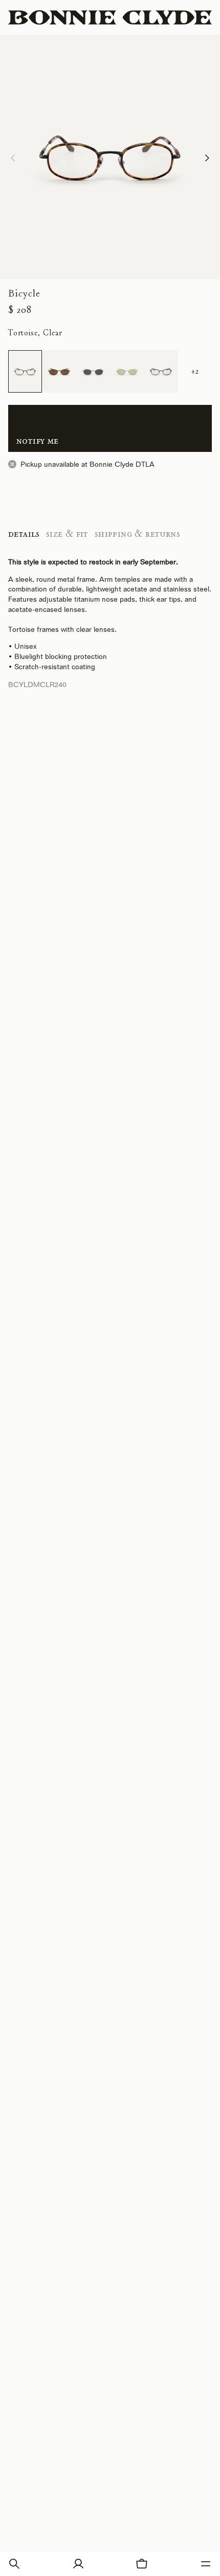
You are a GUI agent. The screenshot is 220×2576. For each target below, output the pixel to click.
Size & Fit (67, 534)
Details (24, 534)
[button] (14, 2564)
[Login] (78, 2564)
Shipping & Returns (137, 534)
